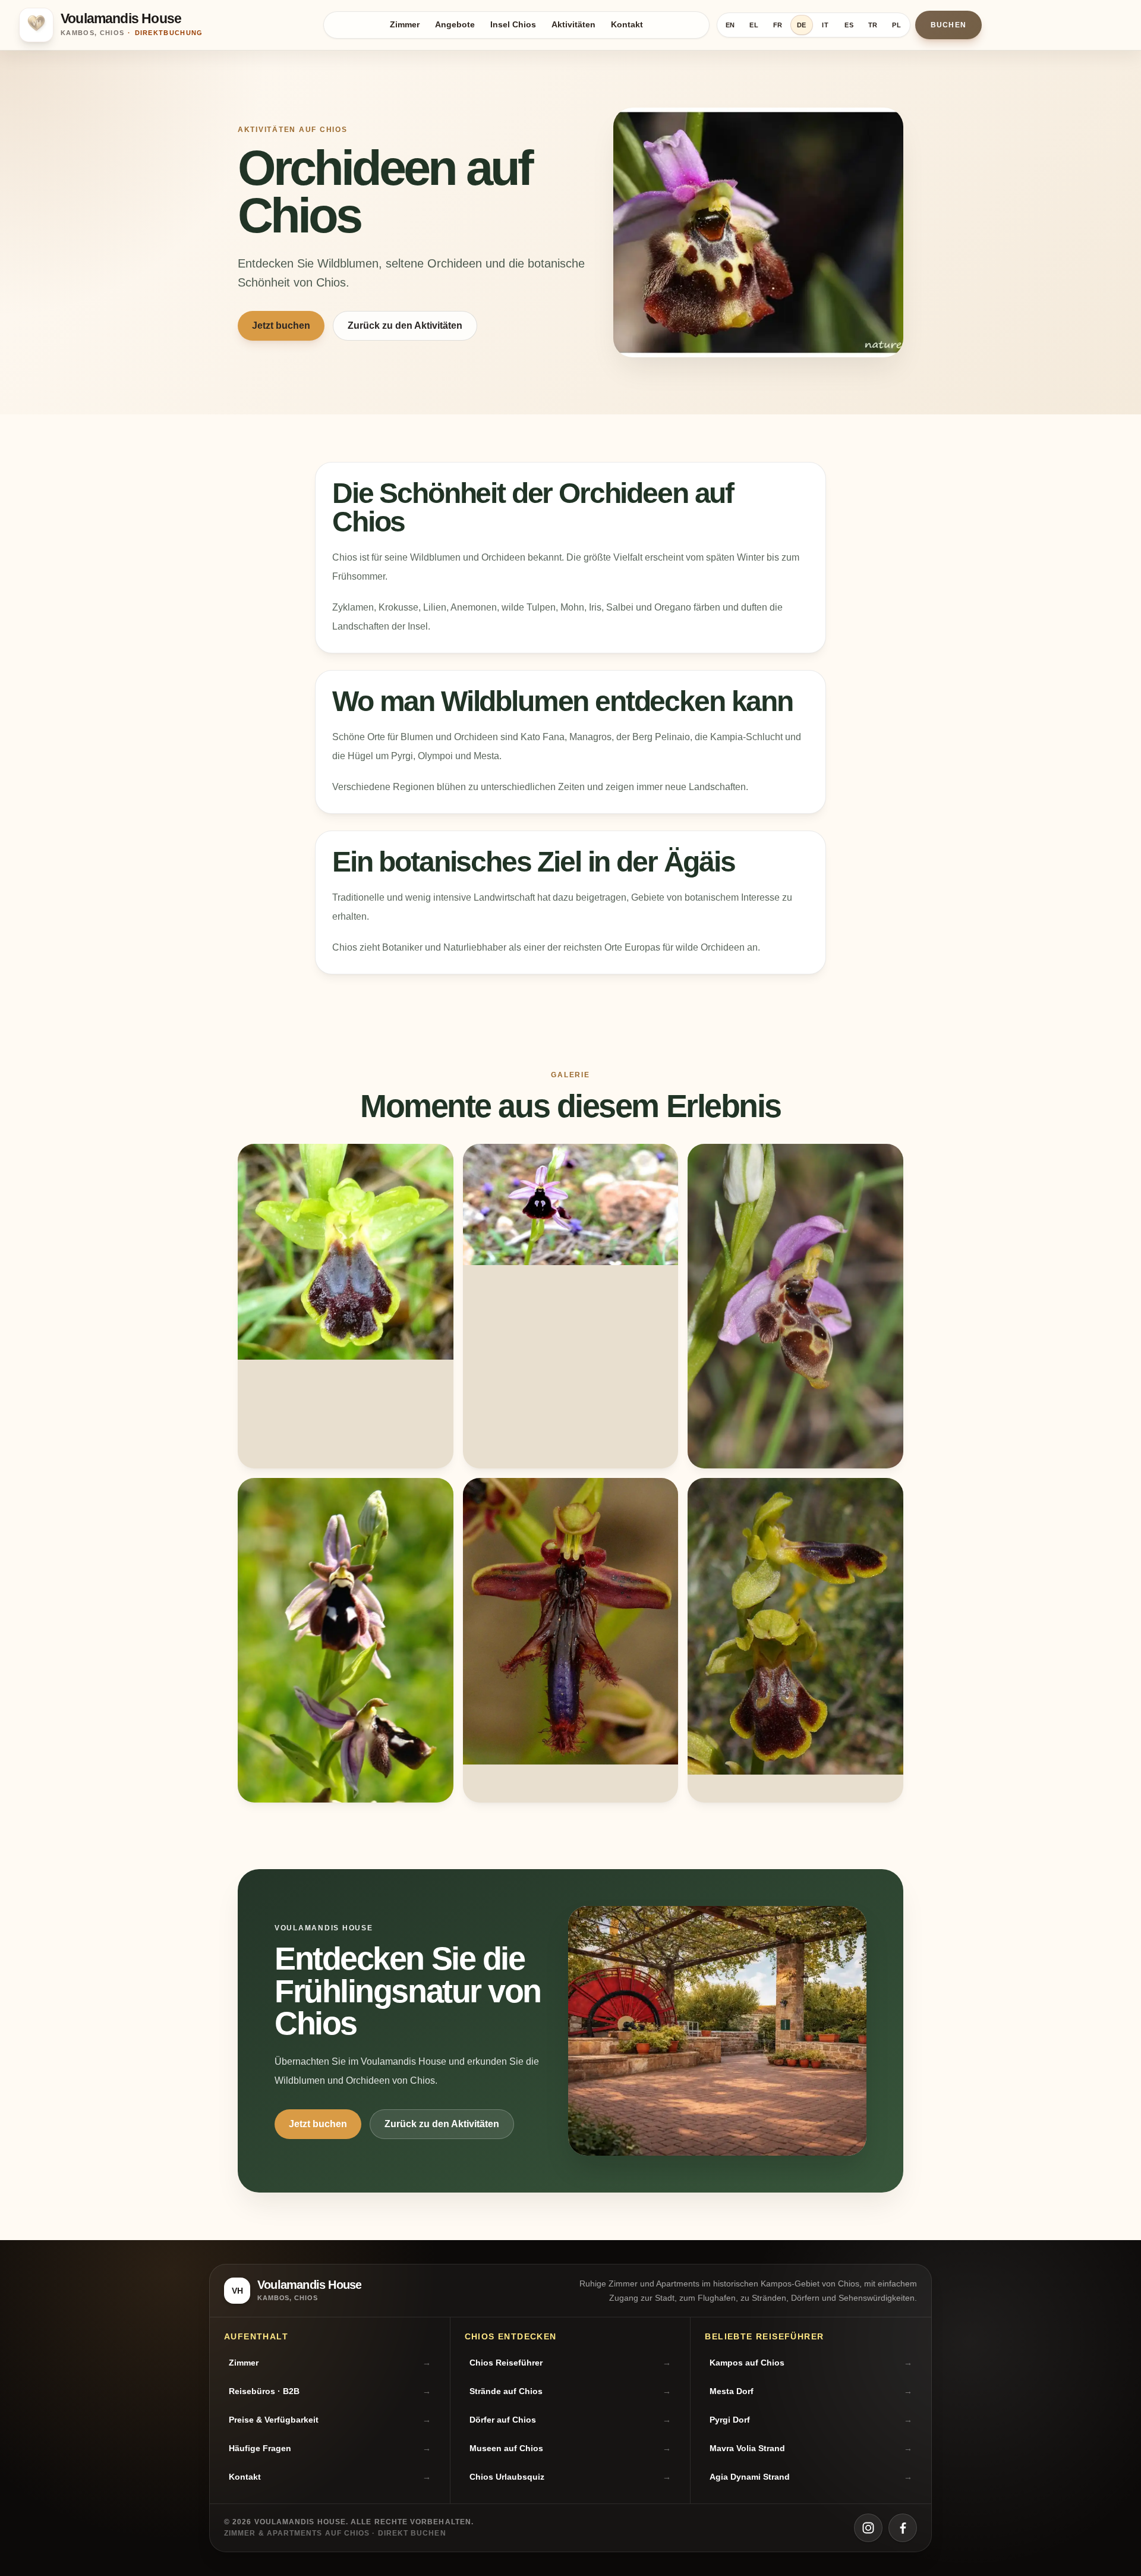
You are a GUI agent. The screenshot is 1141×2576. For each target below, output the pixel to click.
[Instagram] (868, 2528)
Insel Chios (513, 25)
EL (754, 25)
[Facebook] (903, 2528)
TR (873, 25)
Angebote (455, 25)
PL (897, 25)
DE (802, 25)
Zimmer (405, 25)
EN (731, 25)
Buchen (948, 25)
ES (849, 25)
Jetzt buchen (281, 325)
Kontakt (627, 25)
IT (825, 25)
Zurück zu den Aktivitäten (405, 325)
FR (778, 25)
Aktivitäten (573, 25)
